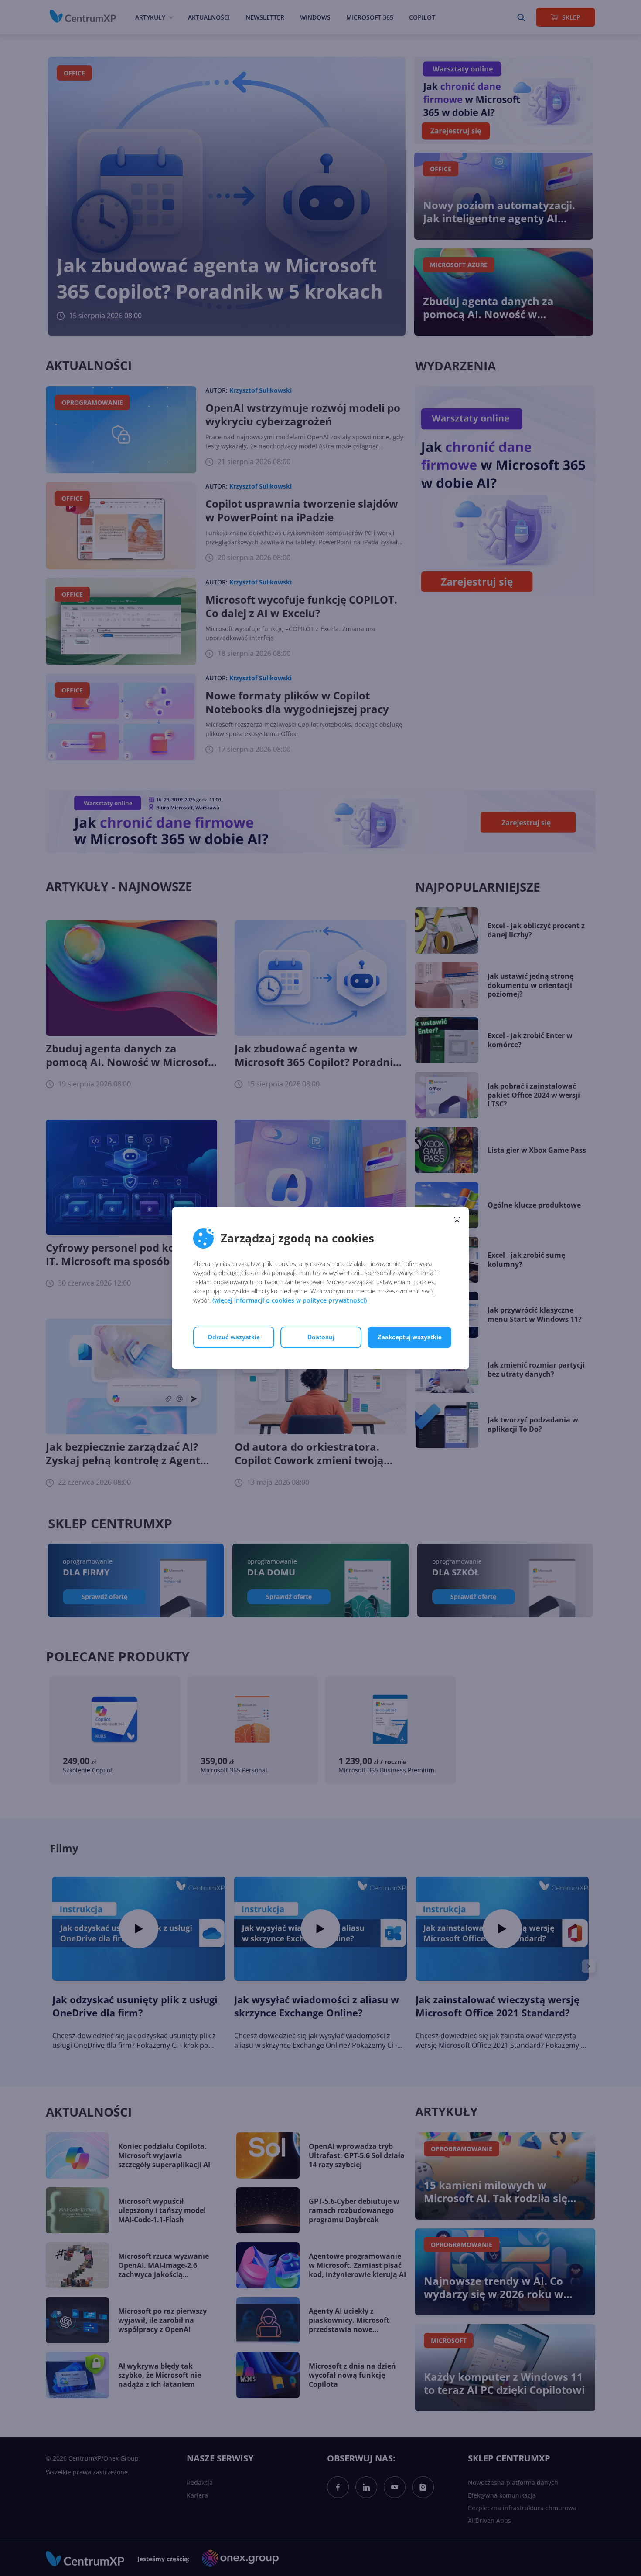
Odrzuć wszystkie (234, 1337)
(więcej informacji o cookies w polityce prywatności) (290, 1300)
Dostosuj (321, 1337)
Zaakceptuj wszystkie (410, 1337)
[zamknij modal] (457, 1220)
